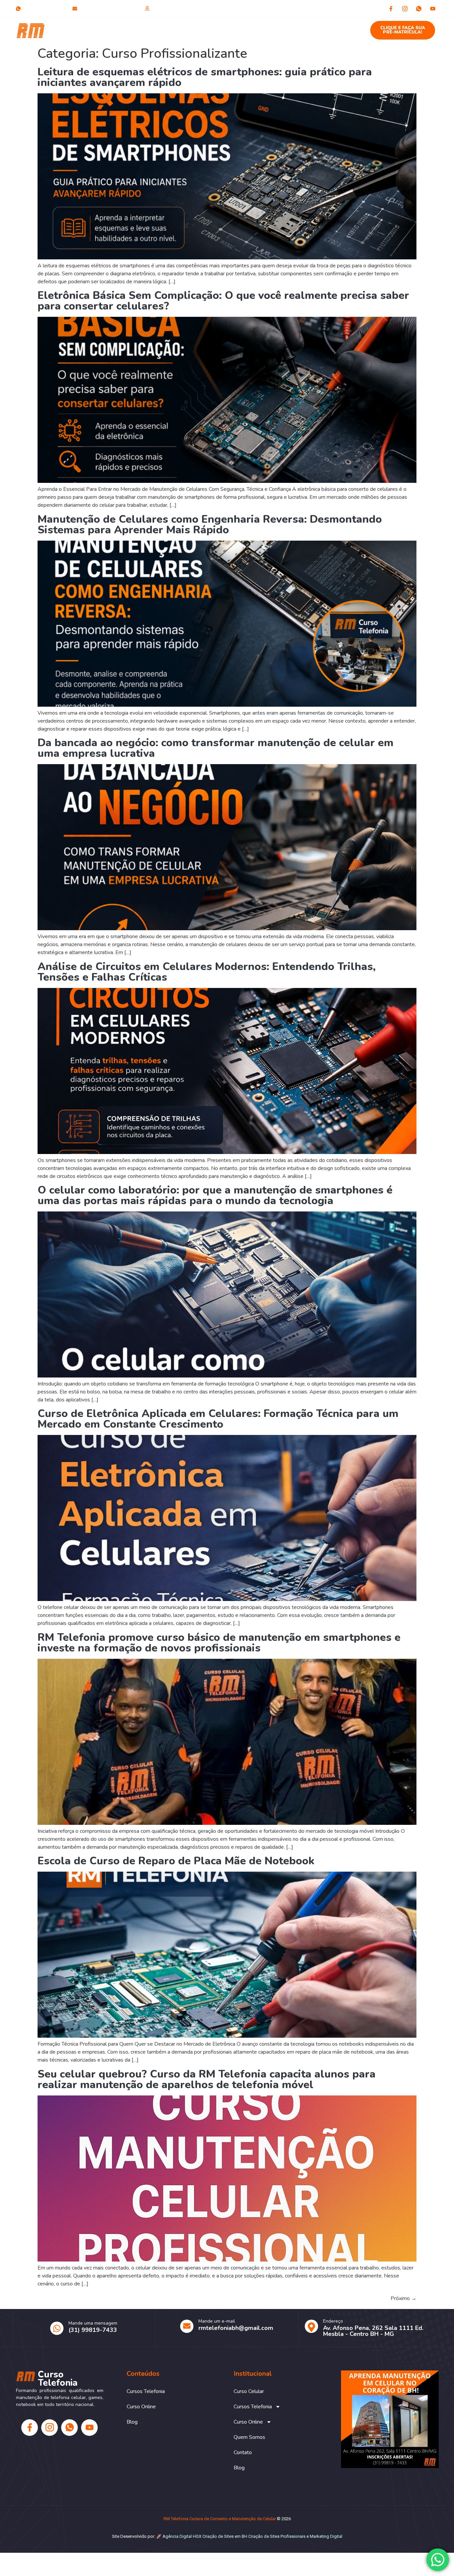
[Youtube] (433, 9)
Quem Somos (276, 27)
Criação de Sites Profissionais (277, 2536)
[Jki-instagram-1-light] (405, 9)
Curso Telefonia (65, 30)
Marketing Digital (326, 2536)
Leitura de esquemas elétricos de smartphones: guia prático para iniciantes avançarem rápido (205, 77)
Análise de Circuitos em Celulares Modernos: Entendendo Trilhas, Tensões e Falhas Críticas (207, 972)
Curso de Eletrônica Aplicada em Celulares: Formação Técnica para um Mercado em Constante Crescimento (218, 1419)
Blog (342, 27)
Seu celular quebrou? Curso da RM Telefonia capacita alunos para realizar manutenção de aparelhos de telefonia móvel (207, 2079)
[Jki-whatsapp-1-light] (419, 9)
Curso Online (224, 27)
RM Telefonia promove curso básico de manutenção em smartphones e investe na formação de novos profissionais (219, 1643)
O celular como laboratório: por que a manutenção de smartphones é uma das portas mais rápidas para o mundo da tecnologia (215, 1195)
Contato (315, 27)
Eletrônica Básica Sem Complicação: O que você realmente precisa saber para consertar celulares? (223, 301)
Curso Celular (121, 27)
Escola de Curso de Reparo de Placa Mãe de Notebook (176, 1861)
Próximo (403, 2298)
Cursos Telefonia (168, 27)
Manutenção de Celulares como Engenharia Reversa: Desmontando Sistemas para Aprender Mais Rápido (210, 525)
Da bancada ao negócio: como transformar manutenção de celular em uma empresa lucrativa (216, 748)
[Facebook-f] (391, 9)
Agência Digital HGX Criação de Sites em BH (205, 2536)
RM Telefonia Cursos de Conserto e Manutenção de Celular (220, 2519)
